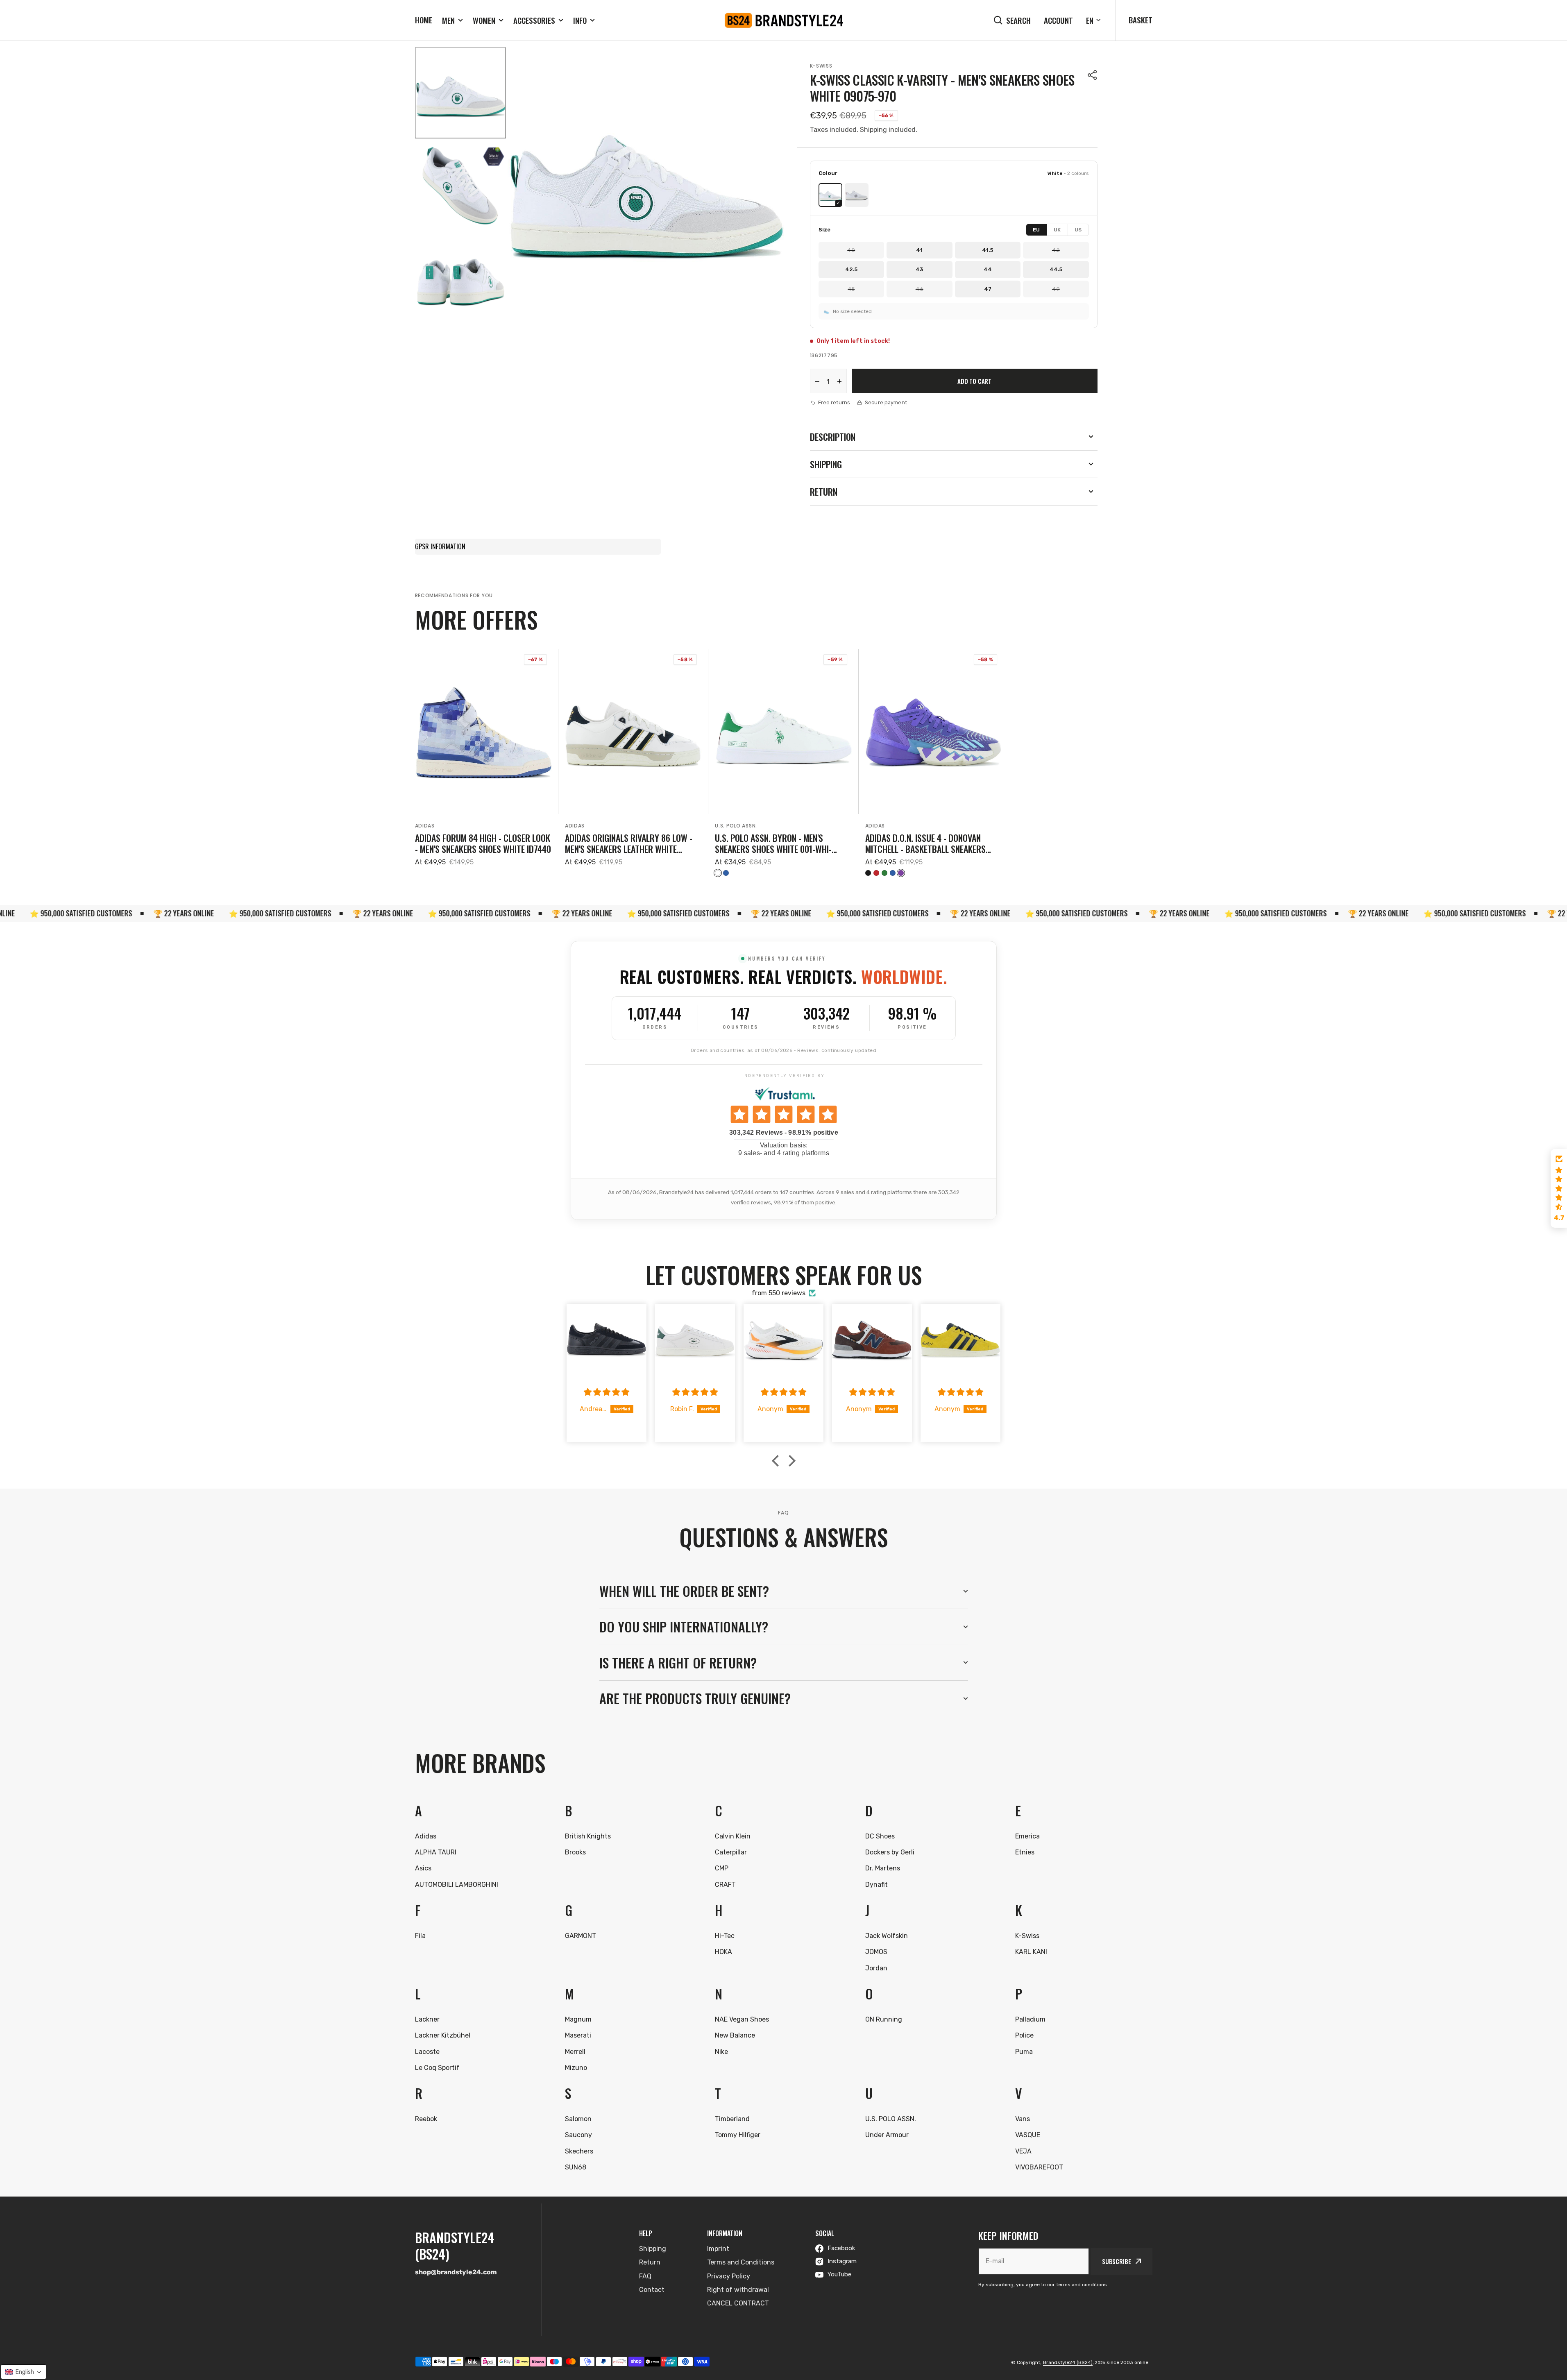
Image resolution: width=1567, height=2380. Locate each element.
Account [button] (1058, 20)
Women (484, 20)
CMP (722, 1868)
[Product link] (483, 763)
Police (1024, 2035)
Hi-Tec (725, 1936)
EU (1036, 230)
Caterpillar (731, 1852)
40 (851, 250)
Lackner (427, 2019)
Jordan (876, 1968)
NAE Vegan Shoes (742, 2019)
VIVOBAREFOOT (1039, 2167)
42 (1056, 250)
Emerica (1027, 1836)
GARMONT (581, 1936)
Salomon (578, 2119)
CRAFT (725, 1885)
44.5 (1056, 269)
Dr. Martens (883, 1868)
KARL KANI (1031, 1952)
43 (919, 269)
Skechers (579, 2151)
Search (1018, 20)
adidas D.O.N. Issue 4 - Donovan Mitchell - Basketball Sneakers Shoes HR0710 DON (925, 843)
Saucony (578, 2135)
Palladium (1030, 2019)
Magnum (578, 2019)
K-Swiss (821, 66)
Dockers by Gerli (890, 1852)
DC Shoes (880, 1836)
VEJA (1023, 2151)
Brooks (575, 1852)
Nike (721, 2052)
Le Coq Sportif (437, 2068)
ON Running (884, 2019)
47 (988, 289)
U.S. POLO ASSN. (736, 826)
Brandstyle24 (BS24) (1068, 2362)
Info (580, 20)
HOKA (723, 1952)
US (1078, 230)
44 (988, 269)
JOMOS (876, 1952)
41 (919, 250)
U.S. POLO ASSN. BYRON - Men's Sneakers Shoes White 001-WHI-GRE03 (773, 843)
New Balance (735, 2035)
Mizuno (576, 2068)
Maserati (578, 2035)
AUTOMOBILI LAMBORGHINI (457, 1885)
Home (424, 20)
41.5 (988, 250)
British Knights (588, 1836)
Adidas (425, 826)
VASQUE (1028, 2135)
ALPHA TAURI (436, 1852)
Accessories (534, 20)
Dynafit (876, 1885)
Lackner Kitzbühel (443, 2035)
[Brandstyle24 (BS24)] (784, 20)
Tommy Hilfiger (738, 2135)
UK (1057, 230)
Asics (423, 1868)
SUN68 (576, 2167)
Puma (1024, 2052)
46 (920, 289)
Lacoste (427, 2052)
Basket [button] (1141, 20)
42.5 (851, 269)
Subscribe (1117, 2261)
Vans (1023, 2119)
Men (448, 20)
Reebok (426, 2119)
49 (1056, 289)
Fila (420, 1936)
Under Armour (887, 2135)
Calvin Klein (733, 1836)
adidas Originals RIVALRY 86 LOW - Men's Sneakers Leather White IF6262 (629, 843)
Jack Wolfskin (887, 1936)
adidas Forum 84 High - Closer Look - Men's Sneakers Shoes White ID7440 (483, 843)
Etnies (1025, 1852)
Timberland (732, 2119)
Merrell (575, 2052)
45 (851, 289)
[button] (1093, 75)
